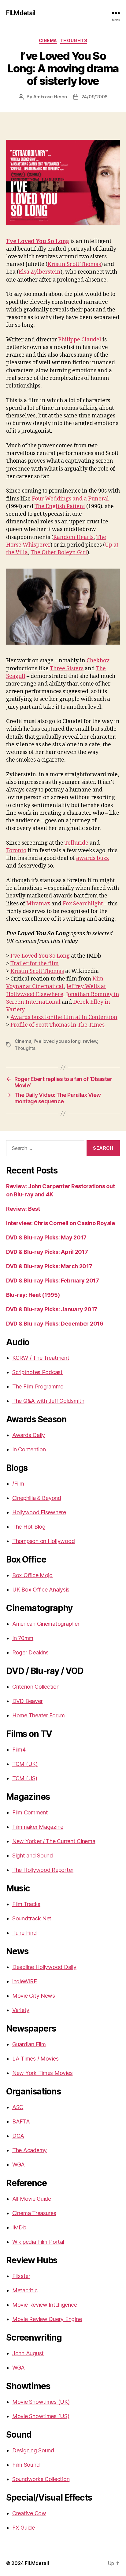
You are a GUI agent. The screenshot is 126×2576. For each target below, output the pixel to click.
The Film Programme (38, 1386)
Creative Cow (29, 2513)
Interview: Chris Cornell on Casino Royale (61, 1223)
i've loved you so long (57, 1041)
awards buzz (93, 858)
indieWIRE (25, 1981)
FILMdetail (20, 13)
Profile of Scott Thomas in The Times (57, 1025)
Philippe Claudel (80, 340)
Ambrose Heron (50, 97)
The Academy (30, 2150)
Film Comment (30, 1812)
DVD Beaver (27, 1701)
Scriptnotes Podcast (37, 1372)
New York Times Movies (42, 2073)
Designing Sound (33, 2450)
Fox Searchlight (83, 904)
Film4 (19, 1750)
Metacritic (25, 2290)
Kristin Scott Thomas (74, 264)
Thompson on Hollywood (43, 1541)
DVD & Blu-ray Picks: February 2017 (53, 1281)
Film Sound (26, 2465)
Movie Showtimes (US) (41, 2416)
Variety (21, 2010)
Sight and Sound (33, 1856)
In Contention (29, 1449)
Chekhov (98, 661)
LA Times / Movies (35, 2059)
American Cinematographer (46, 1624)
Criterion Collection (36, 1687)
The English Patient (60, 506)
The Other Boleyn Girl (59, 553)
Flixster (21, 2276)
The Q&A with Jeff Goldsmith (48, 1401)
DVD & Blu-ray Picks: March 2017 (49, 1266)
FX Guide (24, 2528)
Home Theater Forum (39, 1715)
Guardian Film (29, 2044)
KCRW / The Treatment (41, 1358)
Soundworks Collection (41, 2479)
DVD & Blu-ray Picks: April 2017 (47, 1252)
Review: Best (23, 1209)
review (90, 1041)
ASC (18, 2107)
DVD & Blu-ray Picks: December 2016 (55, 1324)
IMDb (19, 2227)
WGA (19, 2165)
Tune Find (24, 1933)
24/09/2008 (94, 97)
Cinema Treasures (34, 2213)
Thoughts (74, 40)
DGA (18, 2136)
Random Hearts (73, 537)
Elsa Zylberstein (40, 272)
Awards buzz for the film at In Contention (64, 1017)
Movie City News (34, 1996)
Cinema (48, 40)
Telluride (76, 843)
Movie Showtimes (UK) (41, 2402)
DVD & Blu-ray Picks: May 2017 (46, 1237)
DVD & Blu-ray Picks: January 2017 (52, 1309)
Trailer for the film (35, 964)
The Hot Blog (29, 1527)
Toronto (16, 851)
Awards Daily (29, 1435)
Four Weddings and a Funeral (70, 499)
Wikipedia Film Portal (38, 2242)
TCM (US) (25, 1778)
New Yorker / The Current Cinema (54, 1841)
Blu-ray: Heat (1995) (33, 1295)
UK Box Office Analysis (41, 1590)
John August (28, 2353)
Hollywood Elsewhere (39, 1512)
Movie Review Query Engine (47, 2319)
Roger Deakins (30, 1652)
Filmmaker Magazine (38, 1827)
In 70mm (23, 1638)
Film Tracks (26, 1904)
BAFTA (21, 2121)
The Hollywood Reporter (43, 1870)
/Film (18, 1484)
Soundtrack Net (32, 1918)
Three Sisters (67, 669)
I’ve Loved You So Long (38, 241)
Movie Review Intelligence (44, 2305)
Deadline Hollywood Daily (44, 1967)
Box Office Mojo (32, 1575)
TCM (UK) (25, 1764)
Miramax (38, 904)
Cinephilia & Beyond (37, 1498)
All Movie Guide (32, 2199)
